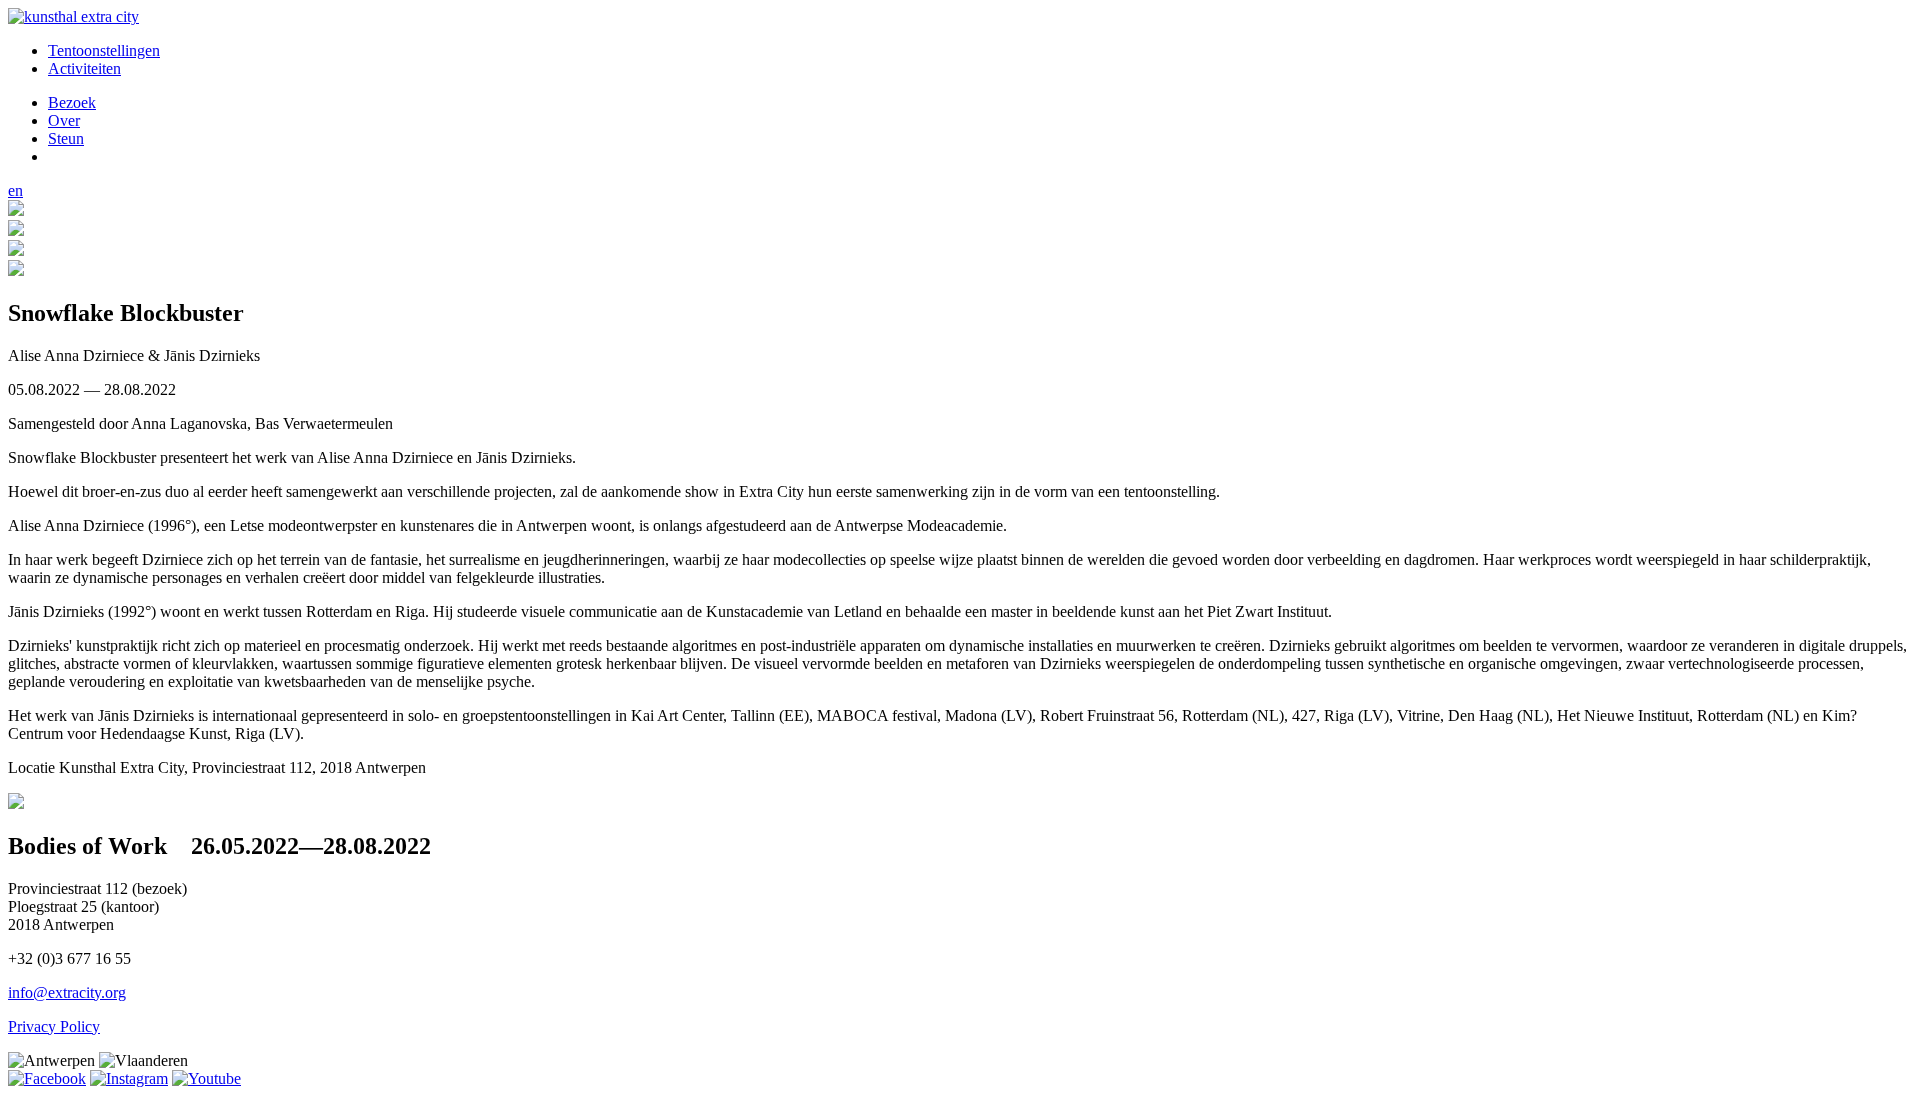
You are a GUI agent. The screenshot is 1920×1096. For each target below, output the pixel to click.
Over (64, 120)
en (15, 190)
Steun (66, 138)
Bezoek (72, 102)
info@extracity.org (67, 992)
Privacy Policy (54, 1026)
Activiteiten (84, 68)
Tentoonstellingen (104, 50)
